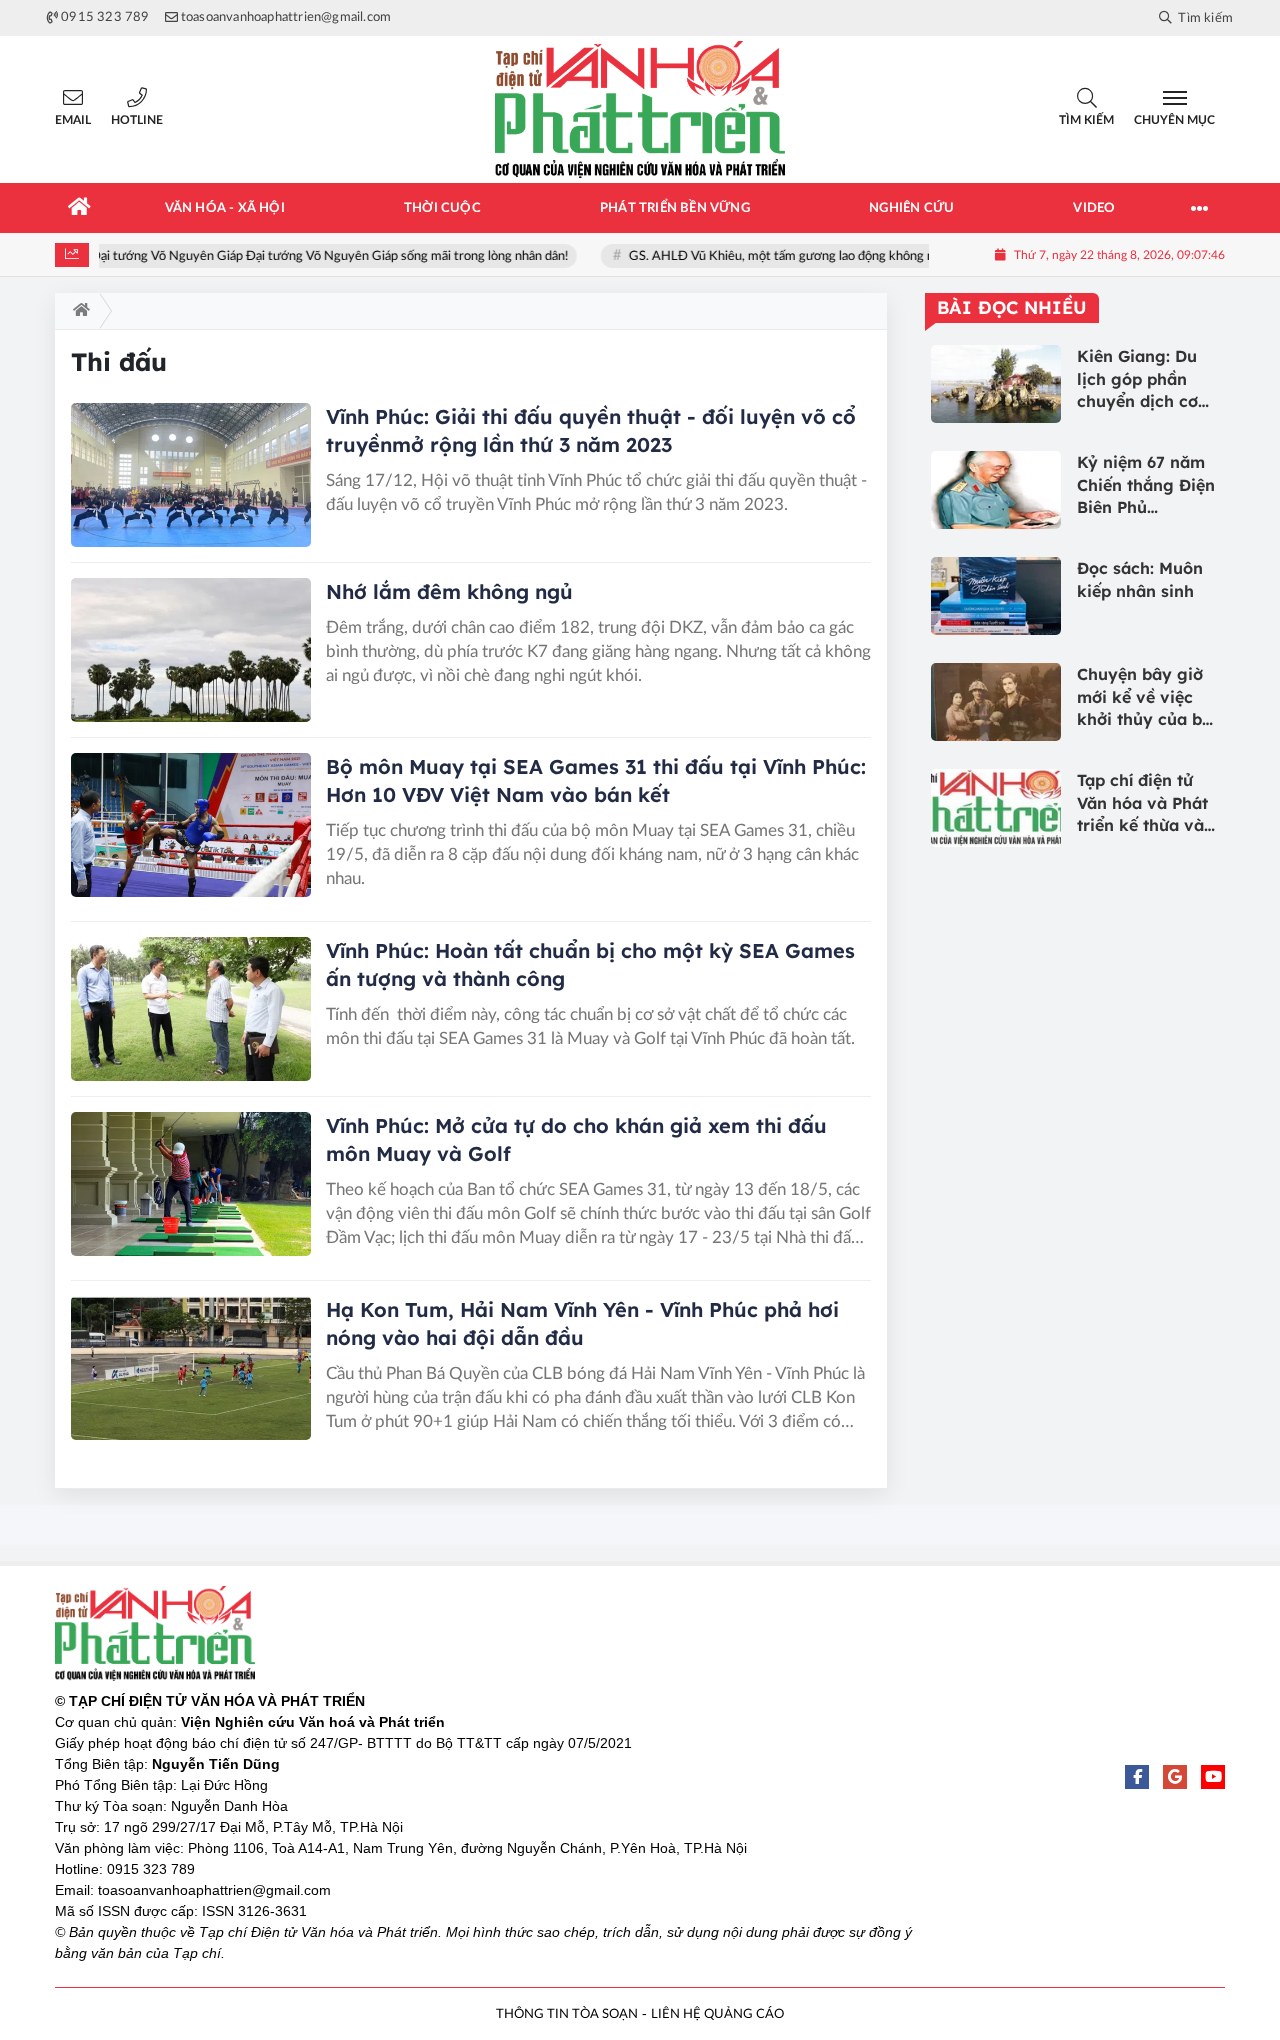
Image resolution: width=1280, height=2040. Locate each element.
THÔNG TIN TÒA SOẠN (567, 2014)
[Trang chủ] (80, 208)
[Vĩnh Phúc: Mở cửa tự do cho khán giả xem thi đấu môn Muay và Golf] (191, 1184)
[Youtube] (1213, 1777)
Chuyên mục (1174, 120)
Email (73, 120)
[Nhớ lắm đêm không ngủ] (191, 650)
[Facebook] (1137, 1777)
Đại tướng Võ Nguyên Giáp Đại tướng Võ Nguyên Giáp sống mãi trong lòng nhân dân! (307, 256)
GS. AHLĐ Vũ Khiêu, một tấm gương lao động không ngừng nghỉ (786, 256)
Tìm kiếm (1086, 120)
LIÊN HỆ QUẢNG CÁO (717, 2014)
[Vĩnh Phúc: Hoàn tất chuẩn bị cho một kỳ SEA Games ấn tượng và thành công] (191, 1009)
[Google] (1175, 1777)
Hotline (137, 120)
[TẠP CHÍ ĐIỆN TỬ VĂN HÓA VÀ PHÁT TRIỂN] (640, 109)
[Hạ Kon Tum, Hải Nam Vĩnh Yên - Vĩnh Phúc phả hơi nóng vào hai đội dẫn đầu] (191, 1368)
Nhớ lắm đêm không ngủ (449, 591)
